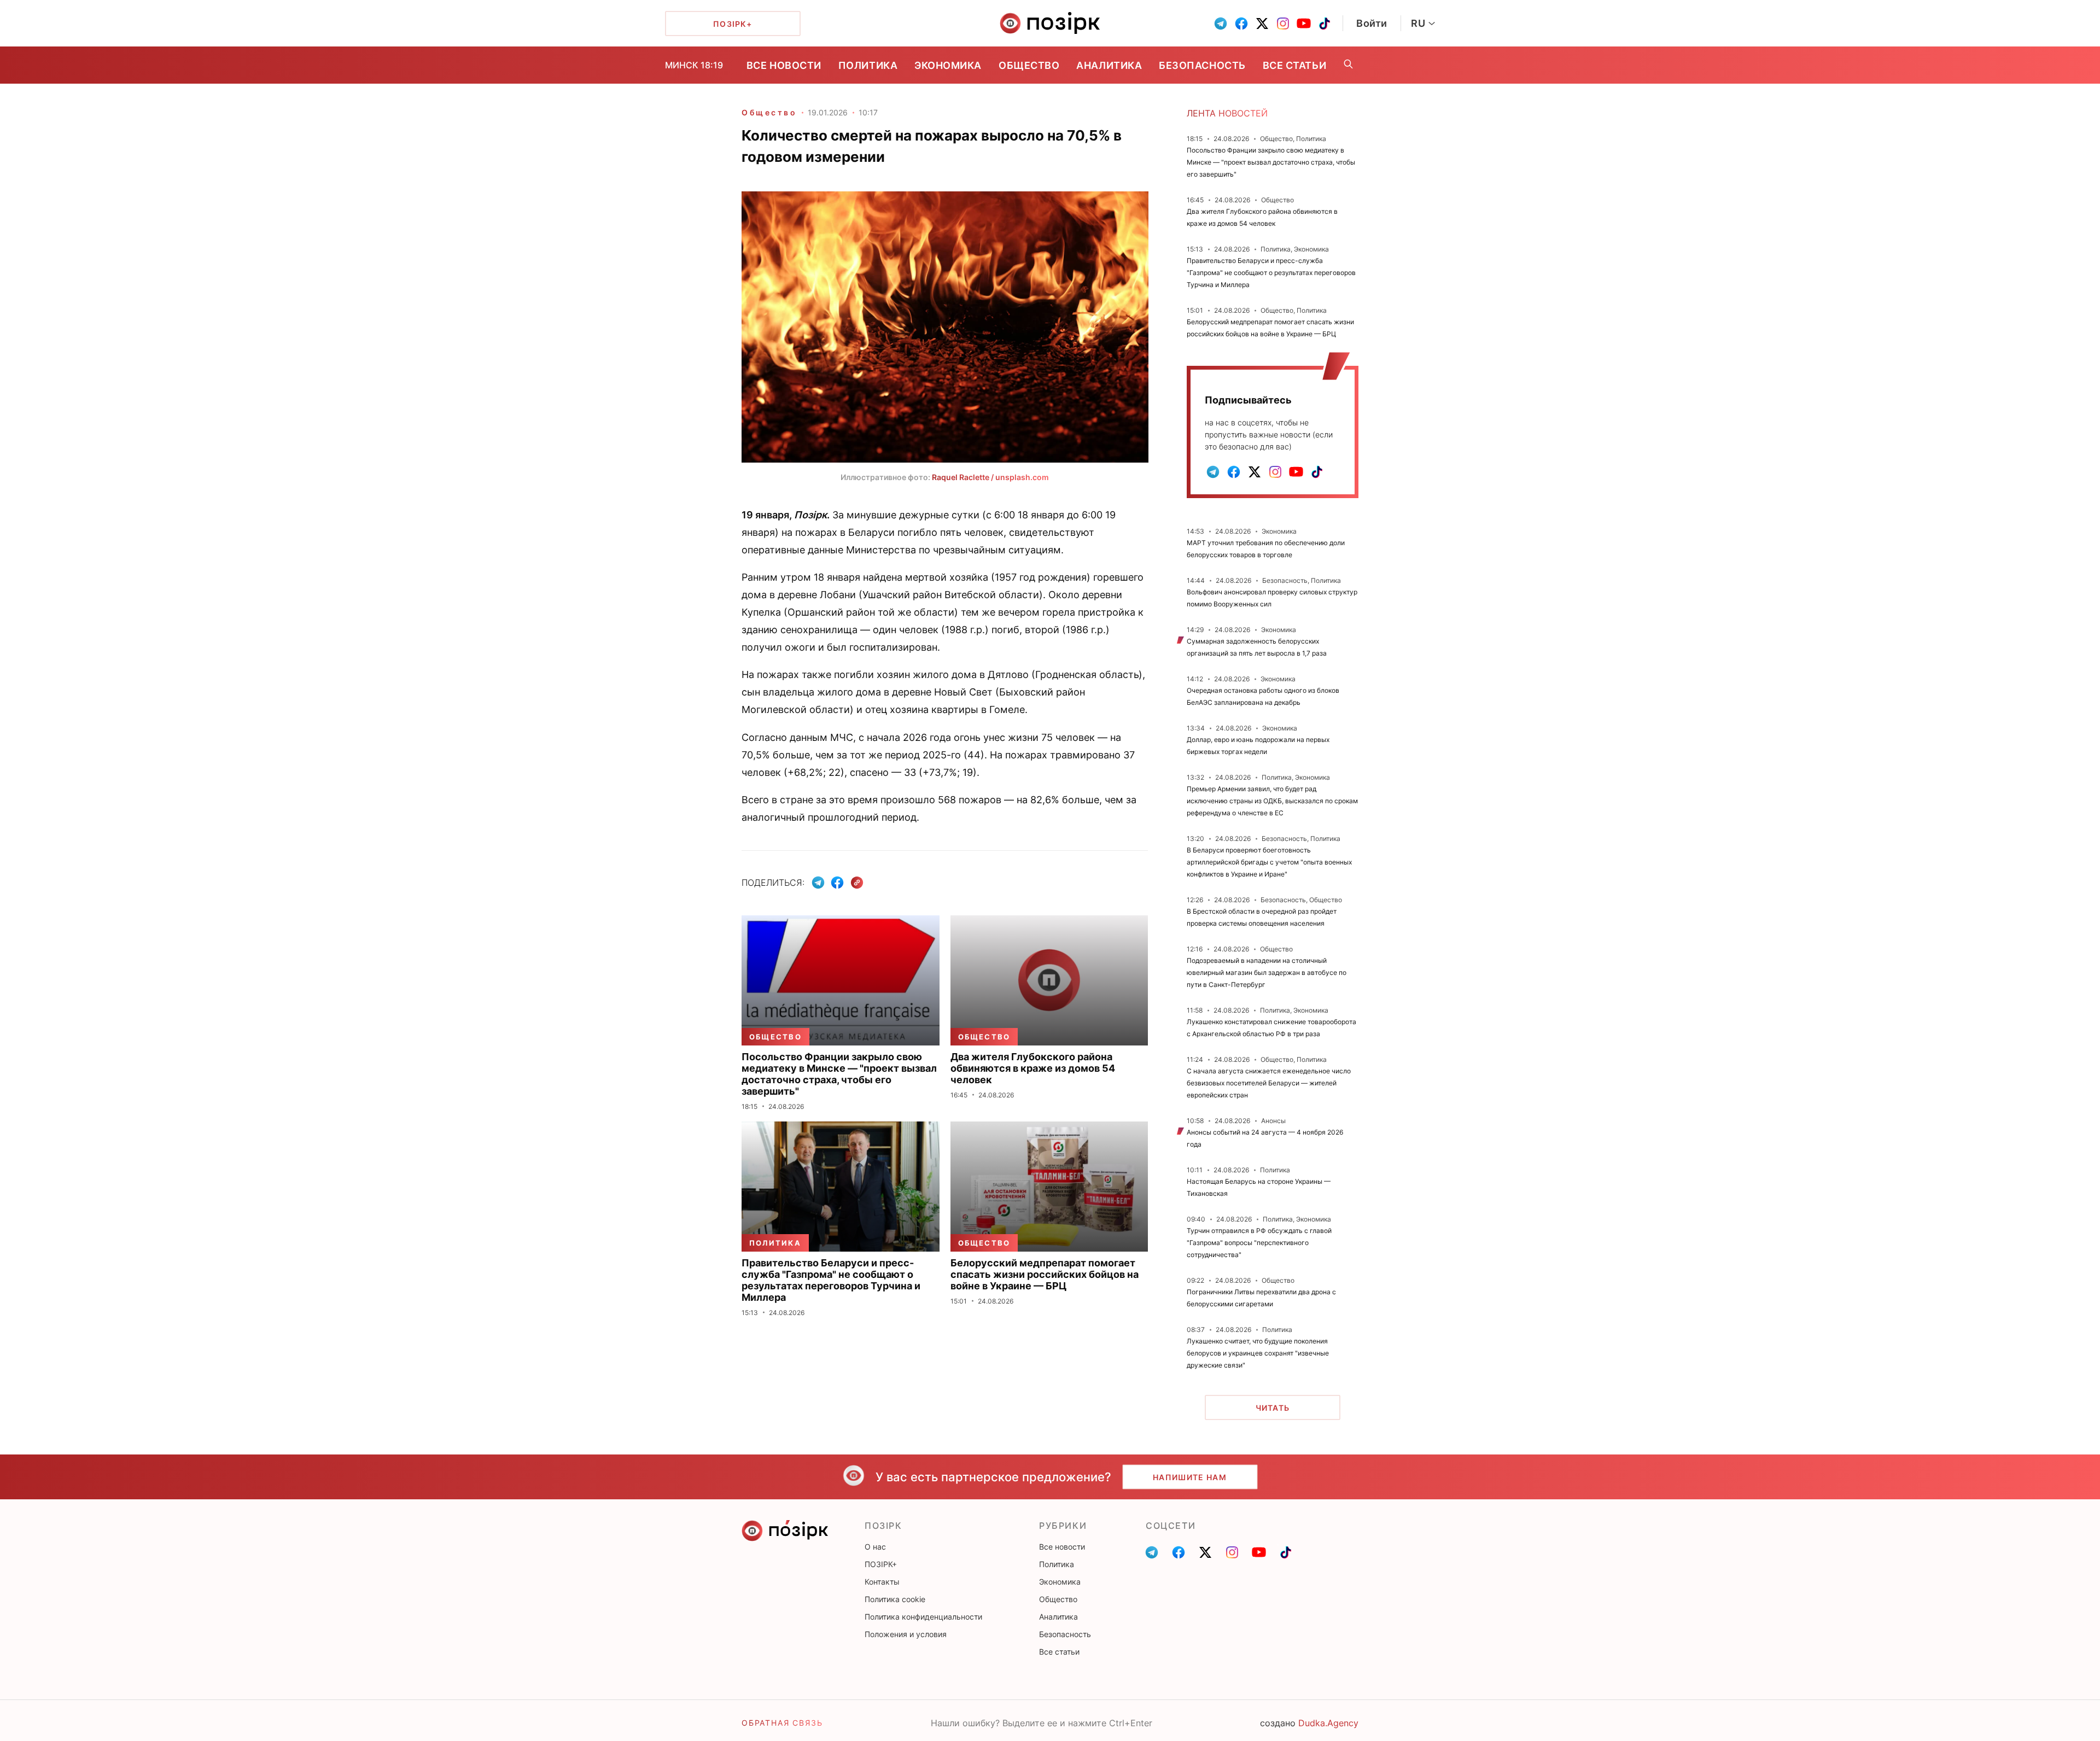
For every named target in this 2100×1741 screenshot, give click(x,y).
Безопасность (1202, 65)
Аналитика (1109, 65)
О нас (875, 1547)
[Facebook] (837, 883)
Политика (868, 65)
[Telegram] (818, 883)
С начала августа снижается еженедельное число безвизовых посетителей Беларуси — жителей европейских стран (1269, 1083)
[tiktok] (1325, 24)
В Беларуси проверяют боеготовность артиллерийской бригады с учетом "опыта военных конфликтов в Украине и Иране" (1269, 862)
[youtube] (1304, 24)
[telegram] (1221, 24)
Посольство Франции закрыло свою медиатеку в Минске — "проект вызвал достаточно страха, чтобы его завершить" (1271, 162)
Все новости (784, 65)
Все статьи (1294, 65)
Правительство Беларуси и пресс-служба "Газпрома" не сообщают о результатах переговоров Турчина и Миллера (1271, 273)
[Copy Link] (857, 883)
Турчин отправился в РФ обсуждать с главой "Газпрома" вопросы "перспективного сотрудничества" (1259, 1243)
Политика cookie (895, 1599)
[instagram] (1283, 24)
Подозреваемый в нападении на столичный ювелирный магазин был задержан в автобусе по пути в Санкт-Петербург (1267, 972)
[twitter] (1262, 24)
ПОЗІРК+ (881, 1564)
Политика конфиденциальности (923, 1617)
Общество (1029, 65)
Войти (1372, 23)
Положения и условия (906, 1634)
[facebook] (1241, 24)
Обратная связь (782, 1723)
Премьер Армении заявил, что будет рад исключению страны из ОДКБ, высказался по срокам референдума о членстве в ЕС (1272, 801)
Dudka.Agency (1328, 1723)
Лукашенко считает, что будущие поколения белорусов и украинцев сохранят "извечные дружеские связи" (1258, 1353)
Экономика (948, 65)
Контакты (882, 1582)
